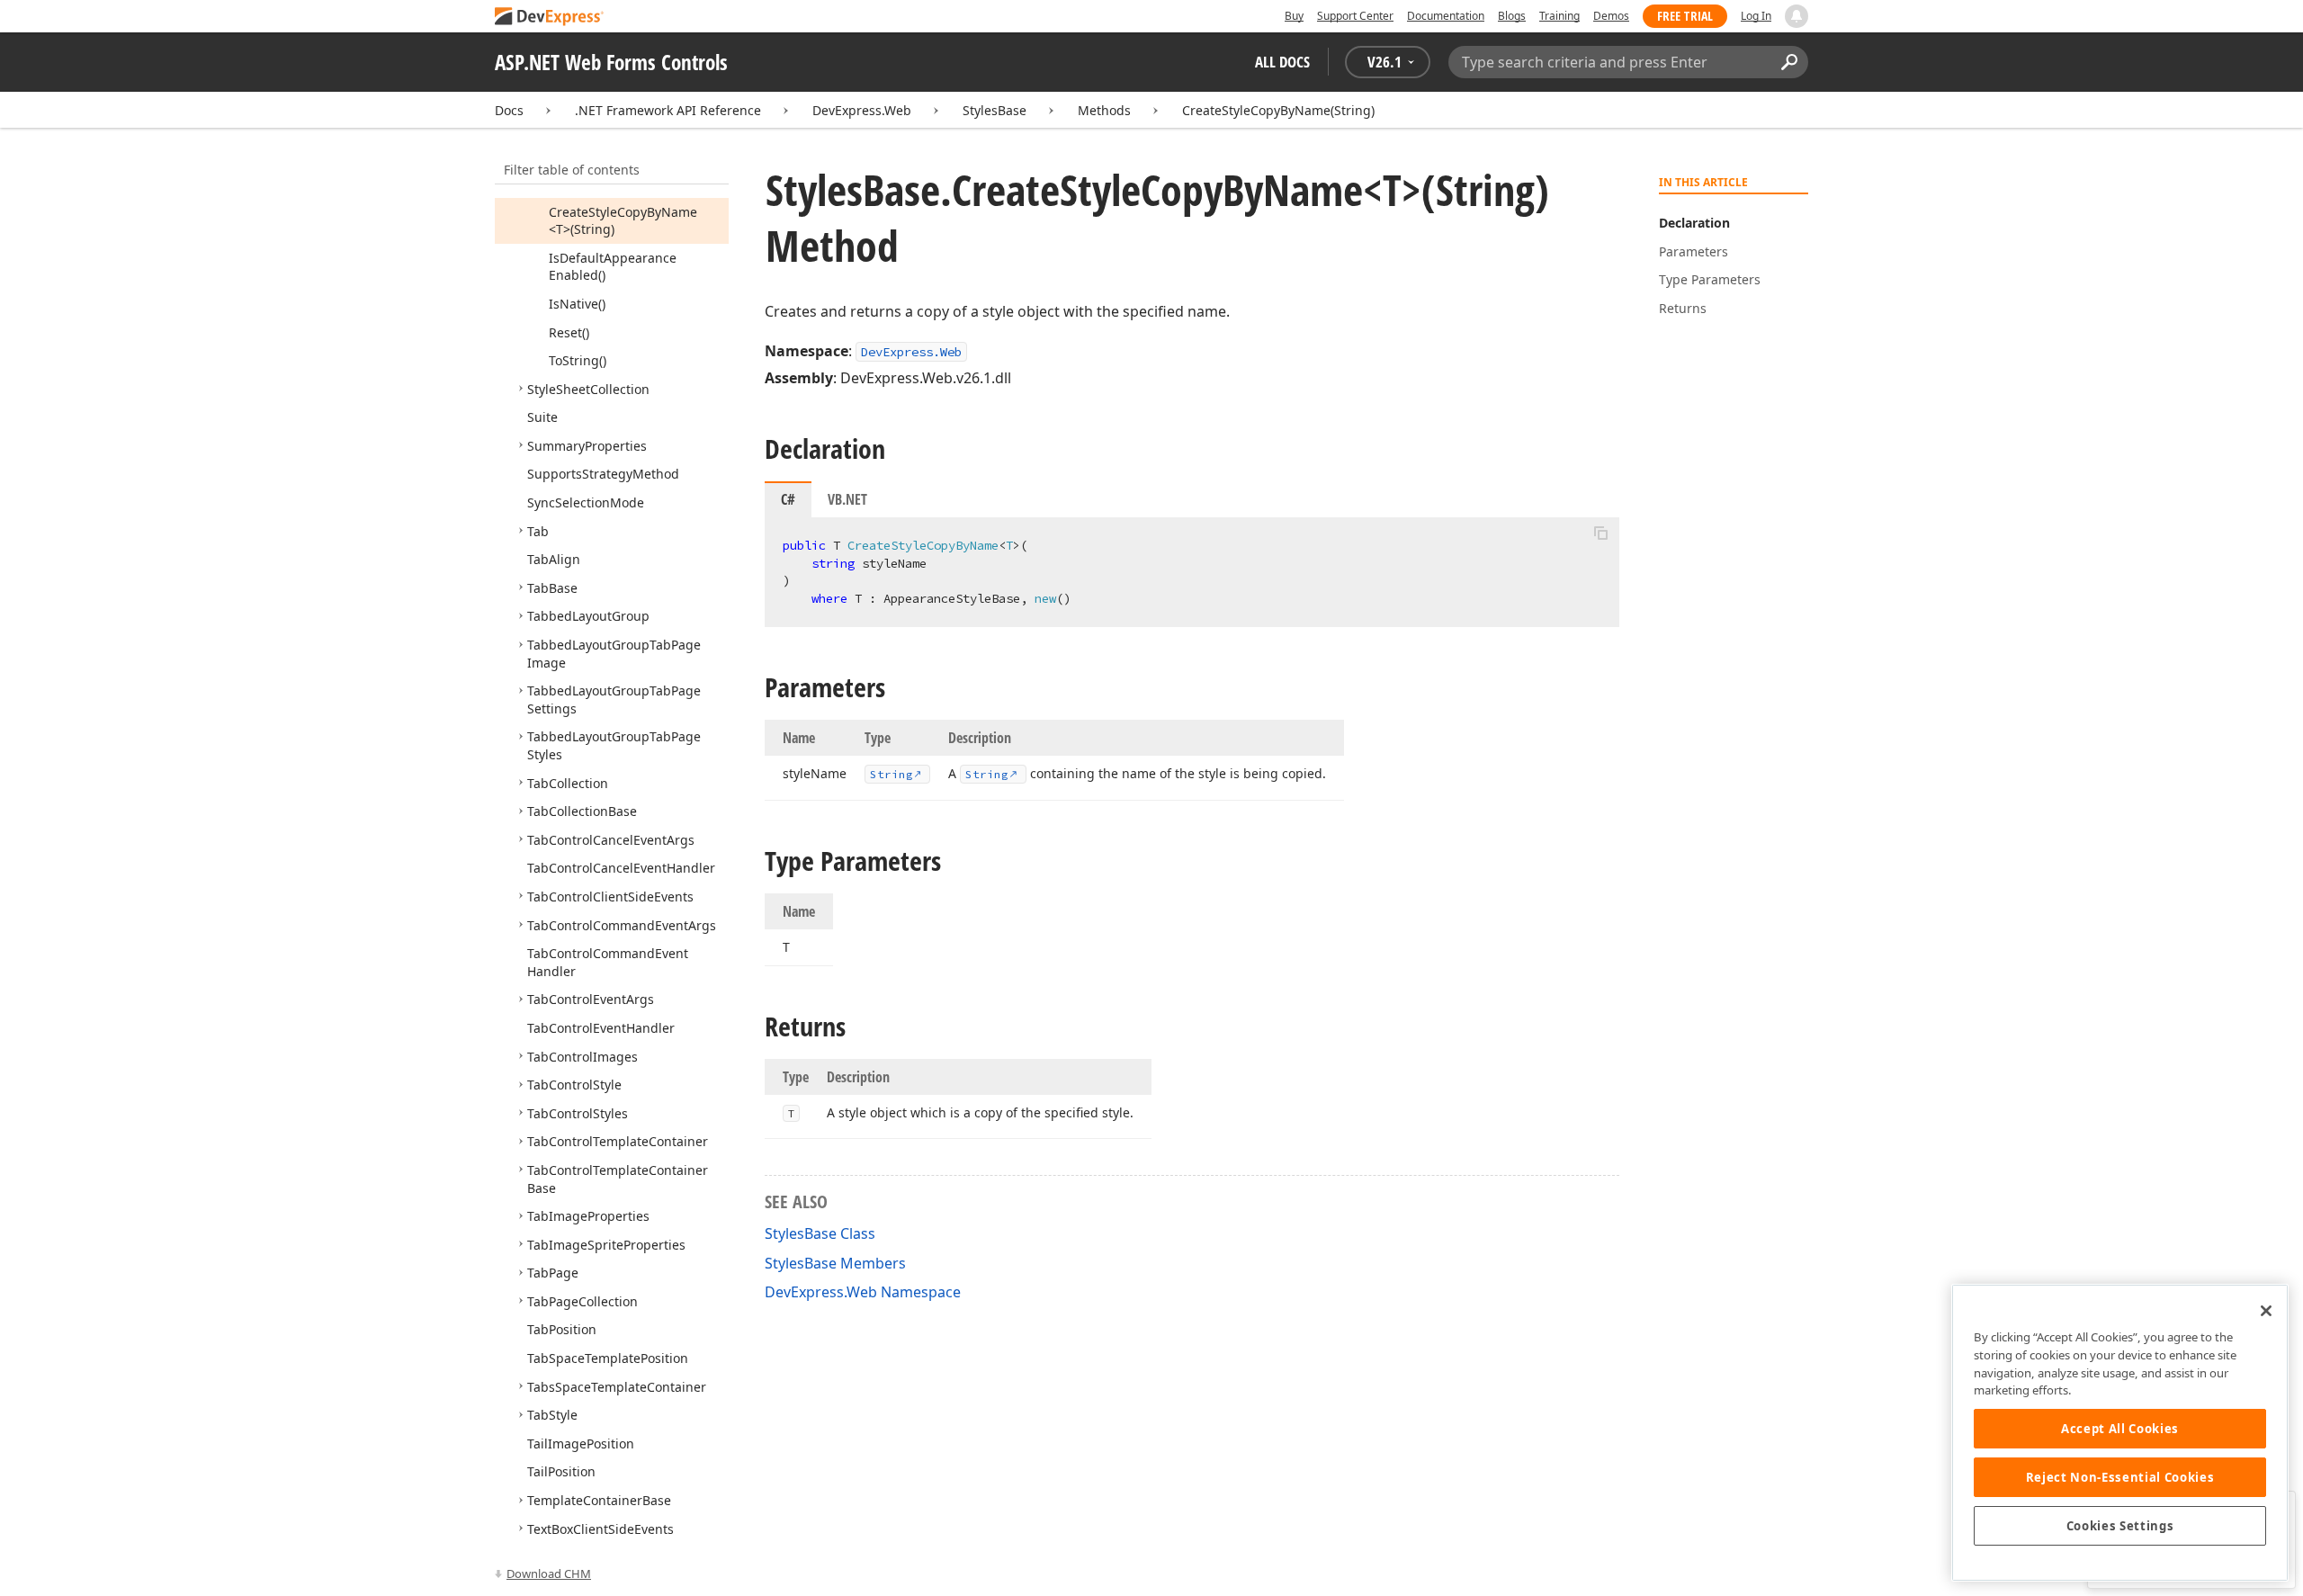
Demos (1611, 16)
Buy (1294, 16)
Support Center (1355, 16)
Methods (1104, 110)
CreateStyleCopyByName (1278, 110)
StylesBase (995, 110)
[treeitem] (623, 221)
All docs (1282, 62)
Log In (1756, 16)
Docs (509, 110)
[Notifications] (1797, 16)
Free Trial (1685, 16)
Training (1559, 16)
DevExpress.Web (862, 110)
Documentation (1446, 16)
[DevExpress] (550, 18)
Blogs (1512, 16)
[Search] (1789, 62)
